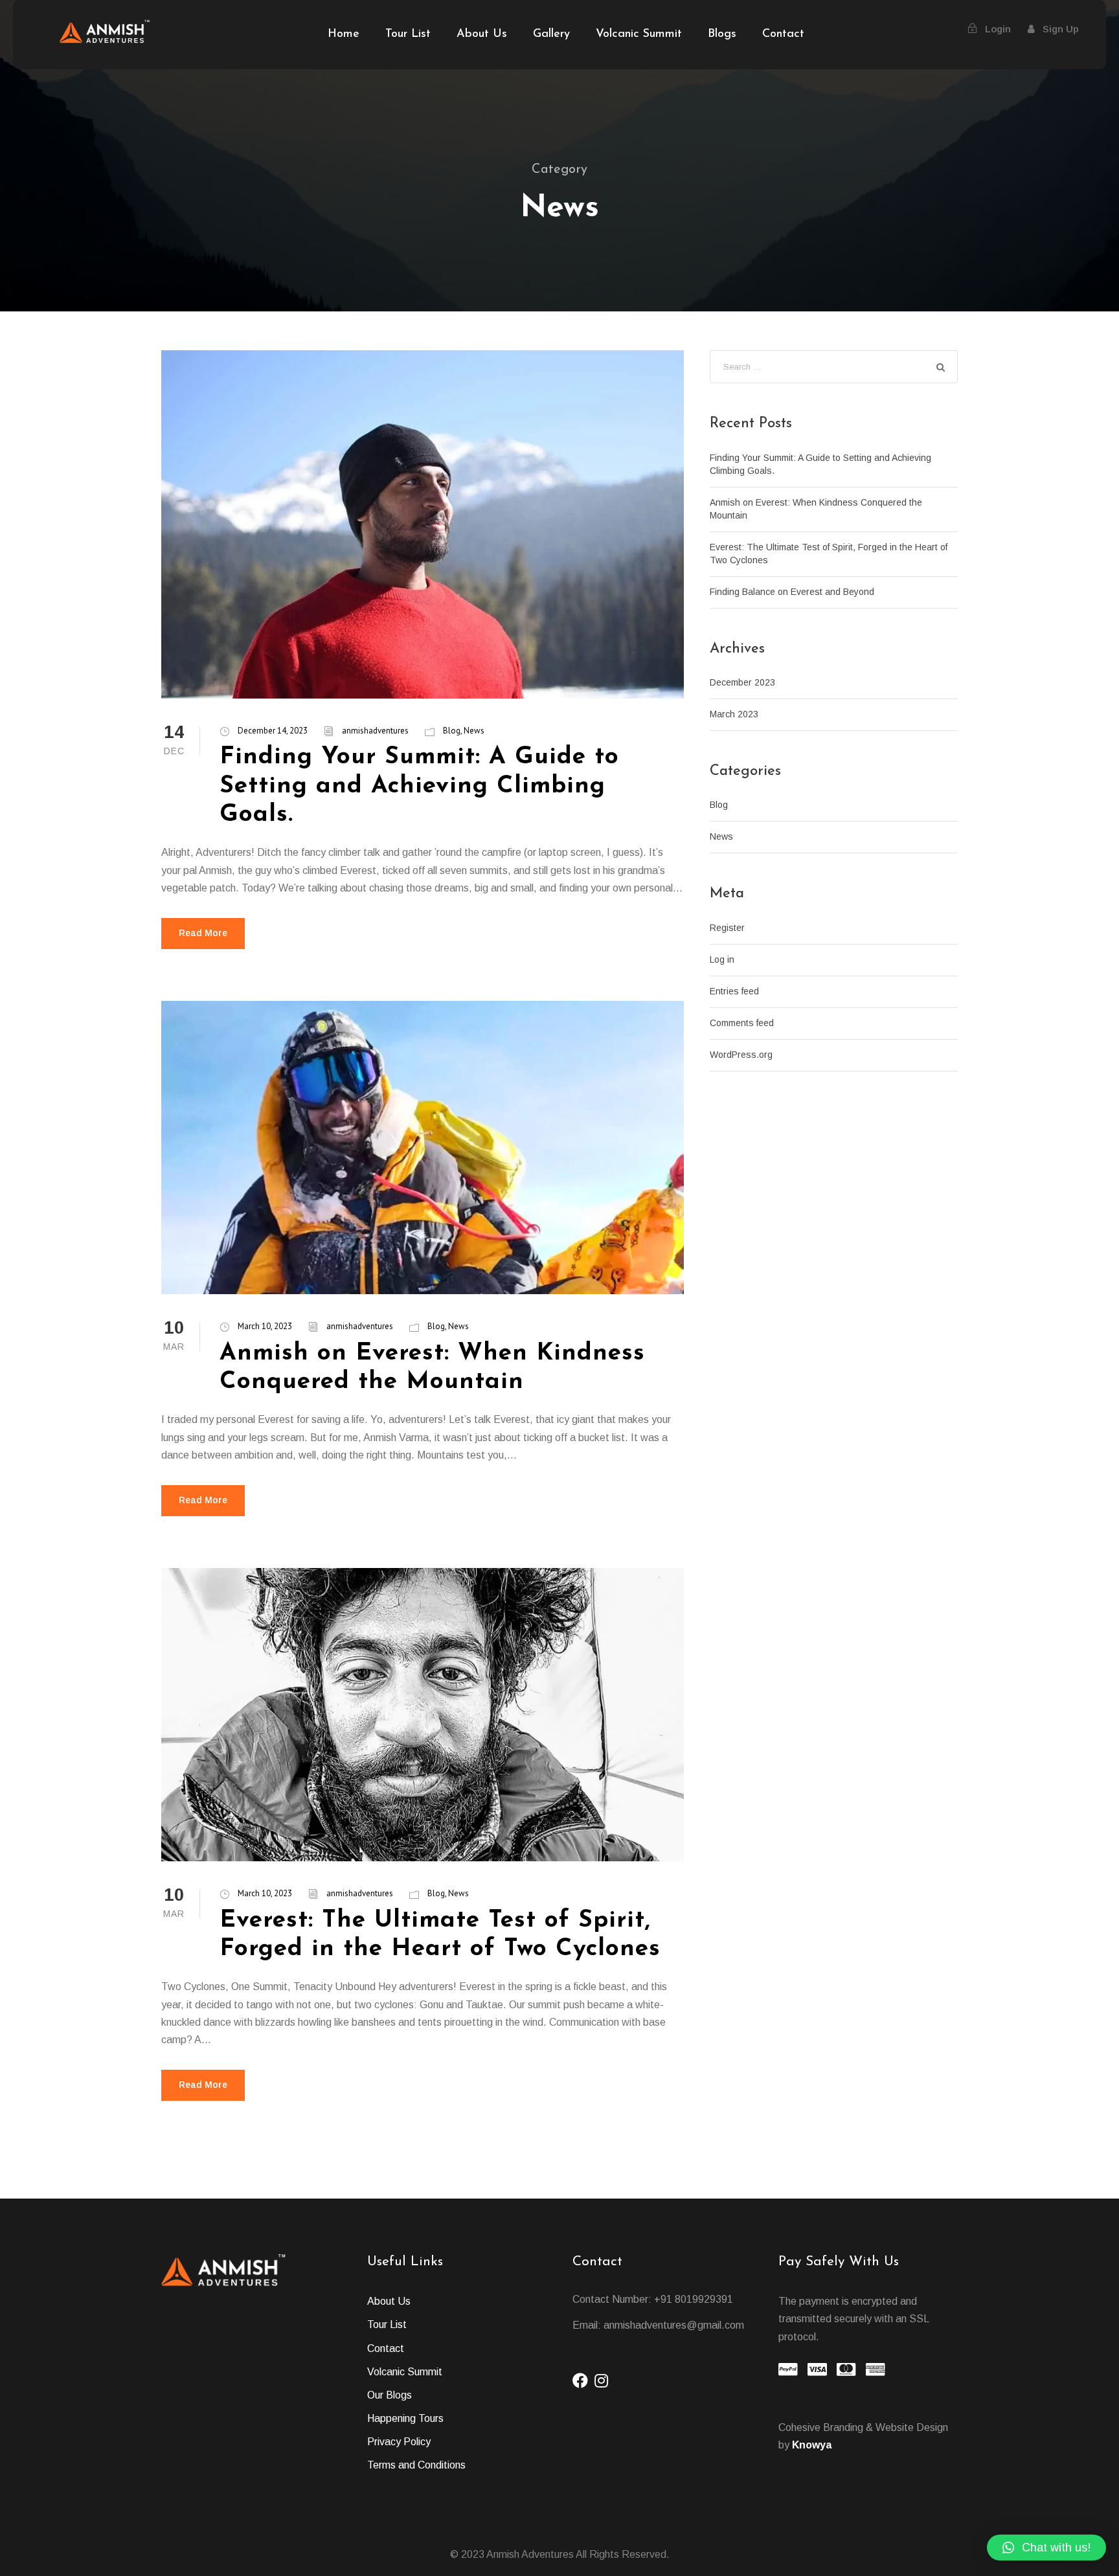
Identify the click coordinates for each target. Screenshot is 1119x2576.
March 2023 (734, 714)
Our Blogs (390, 2395)
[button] (1046, 2548)
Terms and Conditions (416, 2465)
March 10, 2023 (265, 1326)
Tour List (408, 34)
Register (727, 928)
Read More (203, 933)
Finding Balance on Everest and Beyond (792, 592)
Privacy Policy (399, 2442)
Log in (722, 959)
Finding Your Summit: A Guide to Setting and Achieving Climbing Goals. (419, 786)
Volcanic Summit (639, 34)
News (474, 731)
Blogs (722, 34)
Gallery (551, 34)
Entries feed (734, 991)
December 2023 (742, 682)
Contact (783, 34)
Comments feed (742, 1023)
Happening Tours (405, 2418)
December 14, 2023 (273, 731)
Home (344, 34)
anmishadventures (375, 731)
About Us (482, 34)
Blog (452, 731)
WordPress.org (741, 1055)
